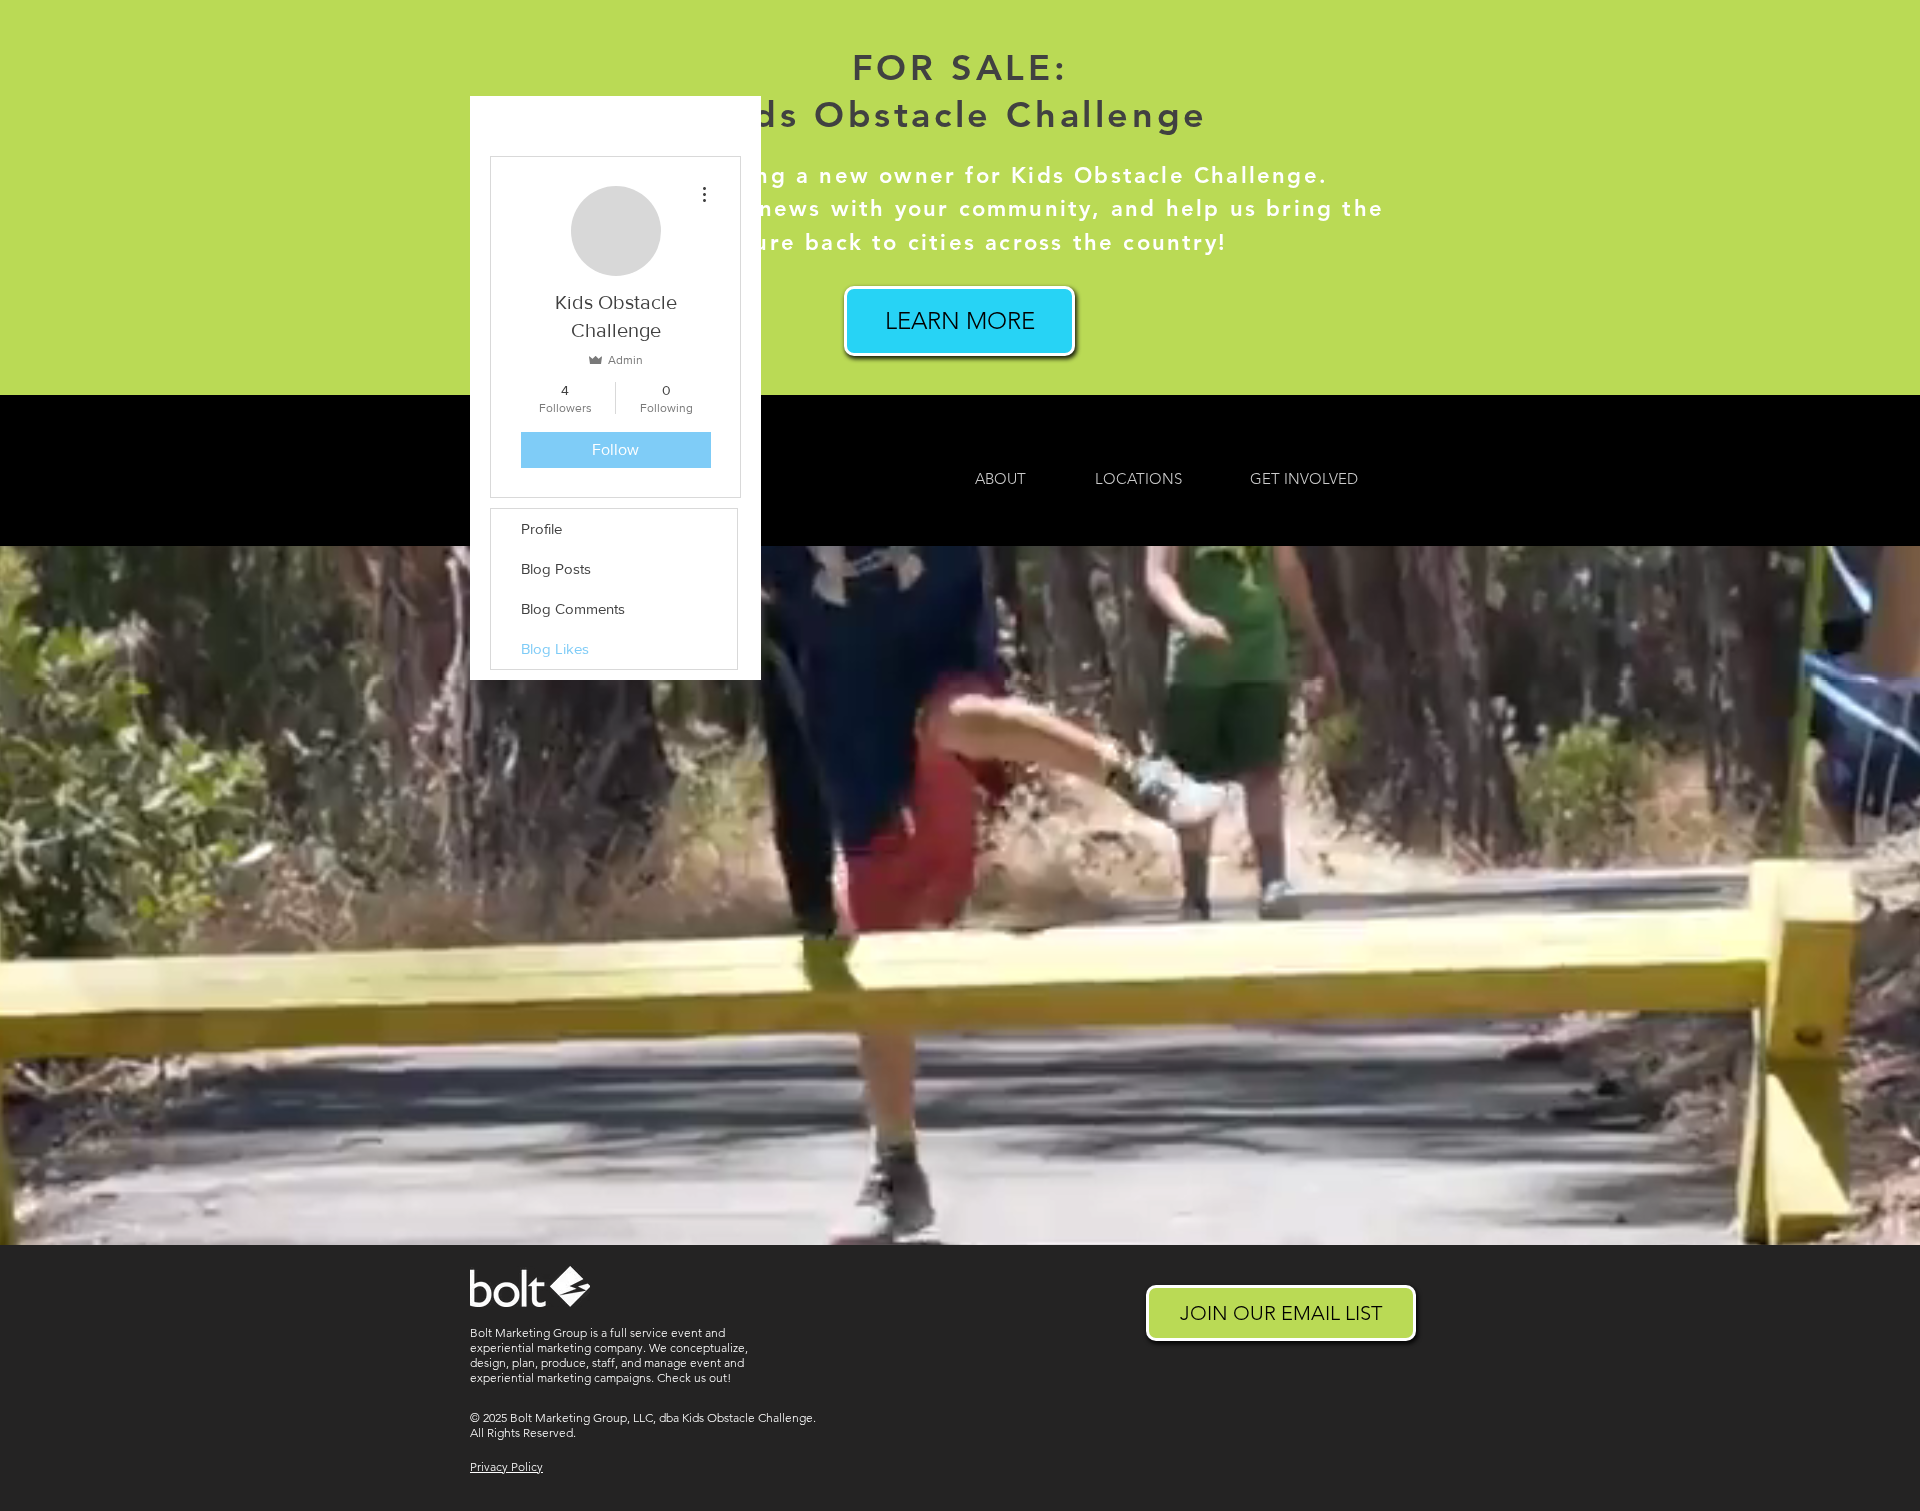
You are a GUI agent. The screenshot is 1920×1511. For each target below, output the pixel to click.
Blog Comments (573, 608)
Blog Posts (556, 568)
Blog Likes (555, 648)
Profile (541, 528)
